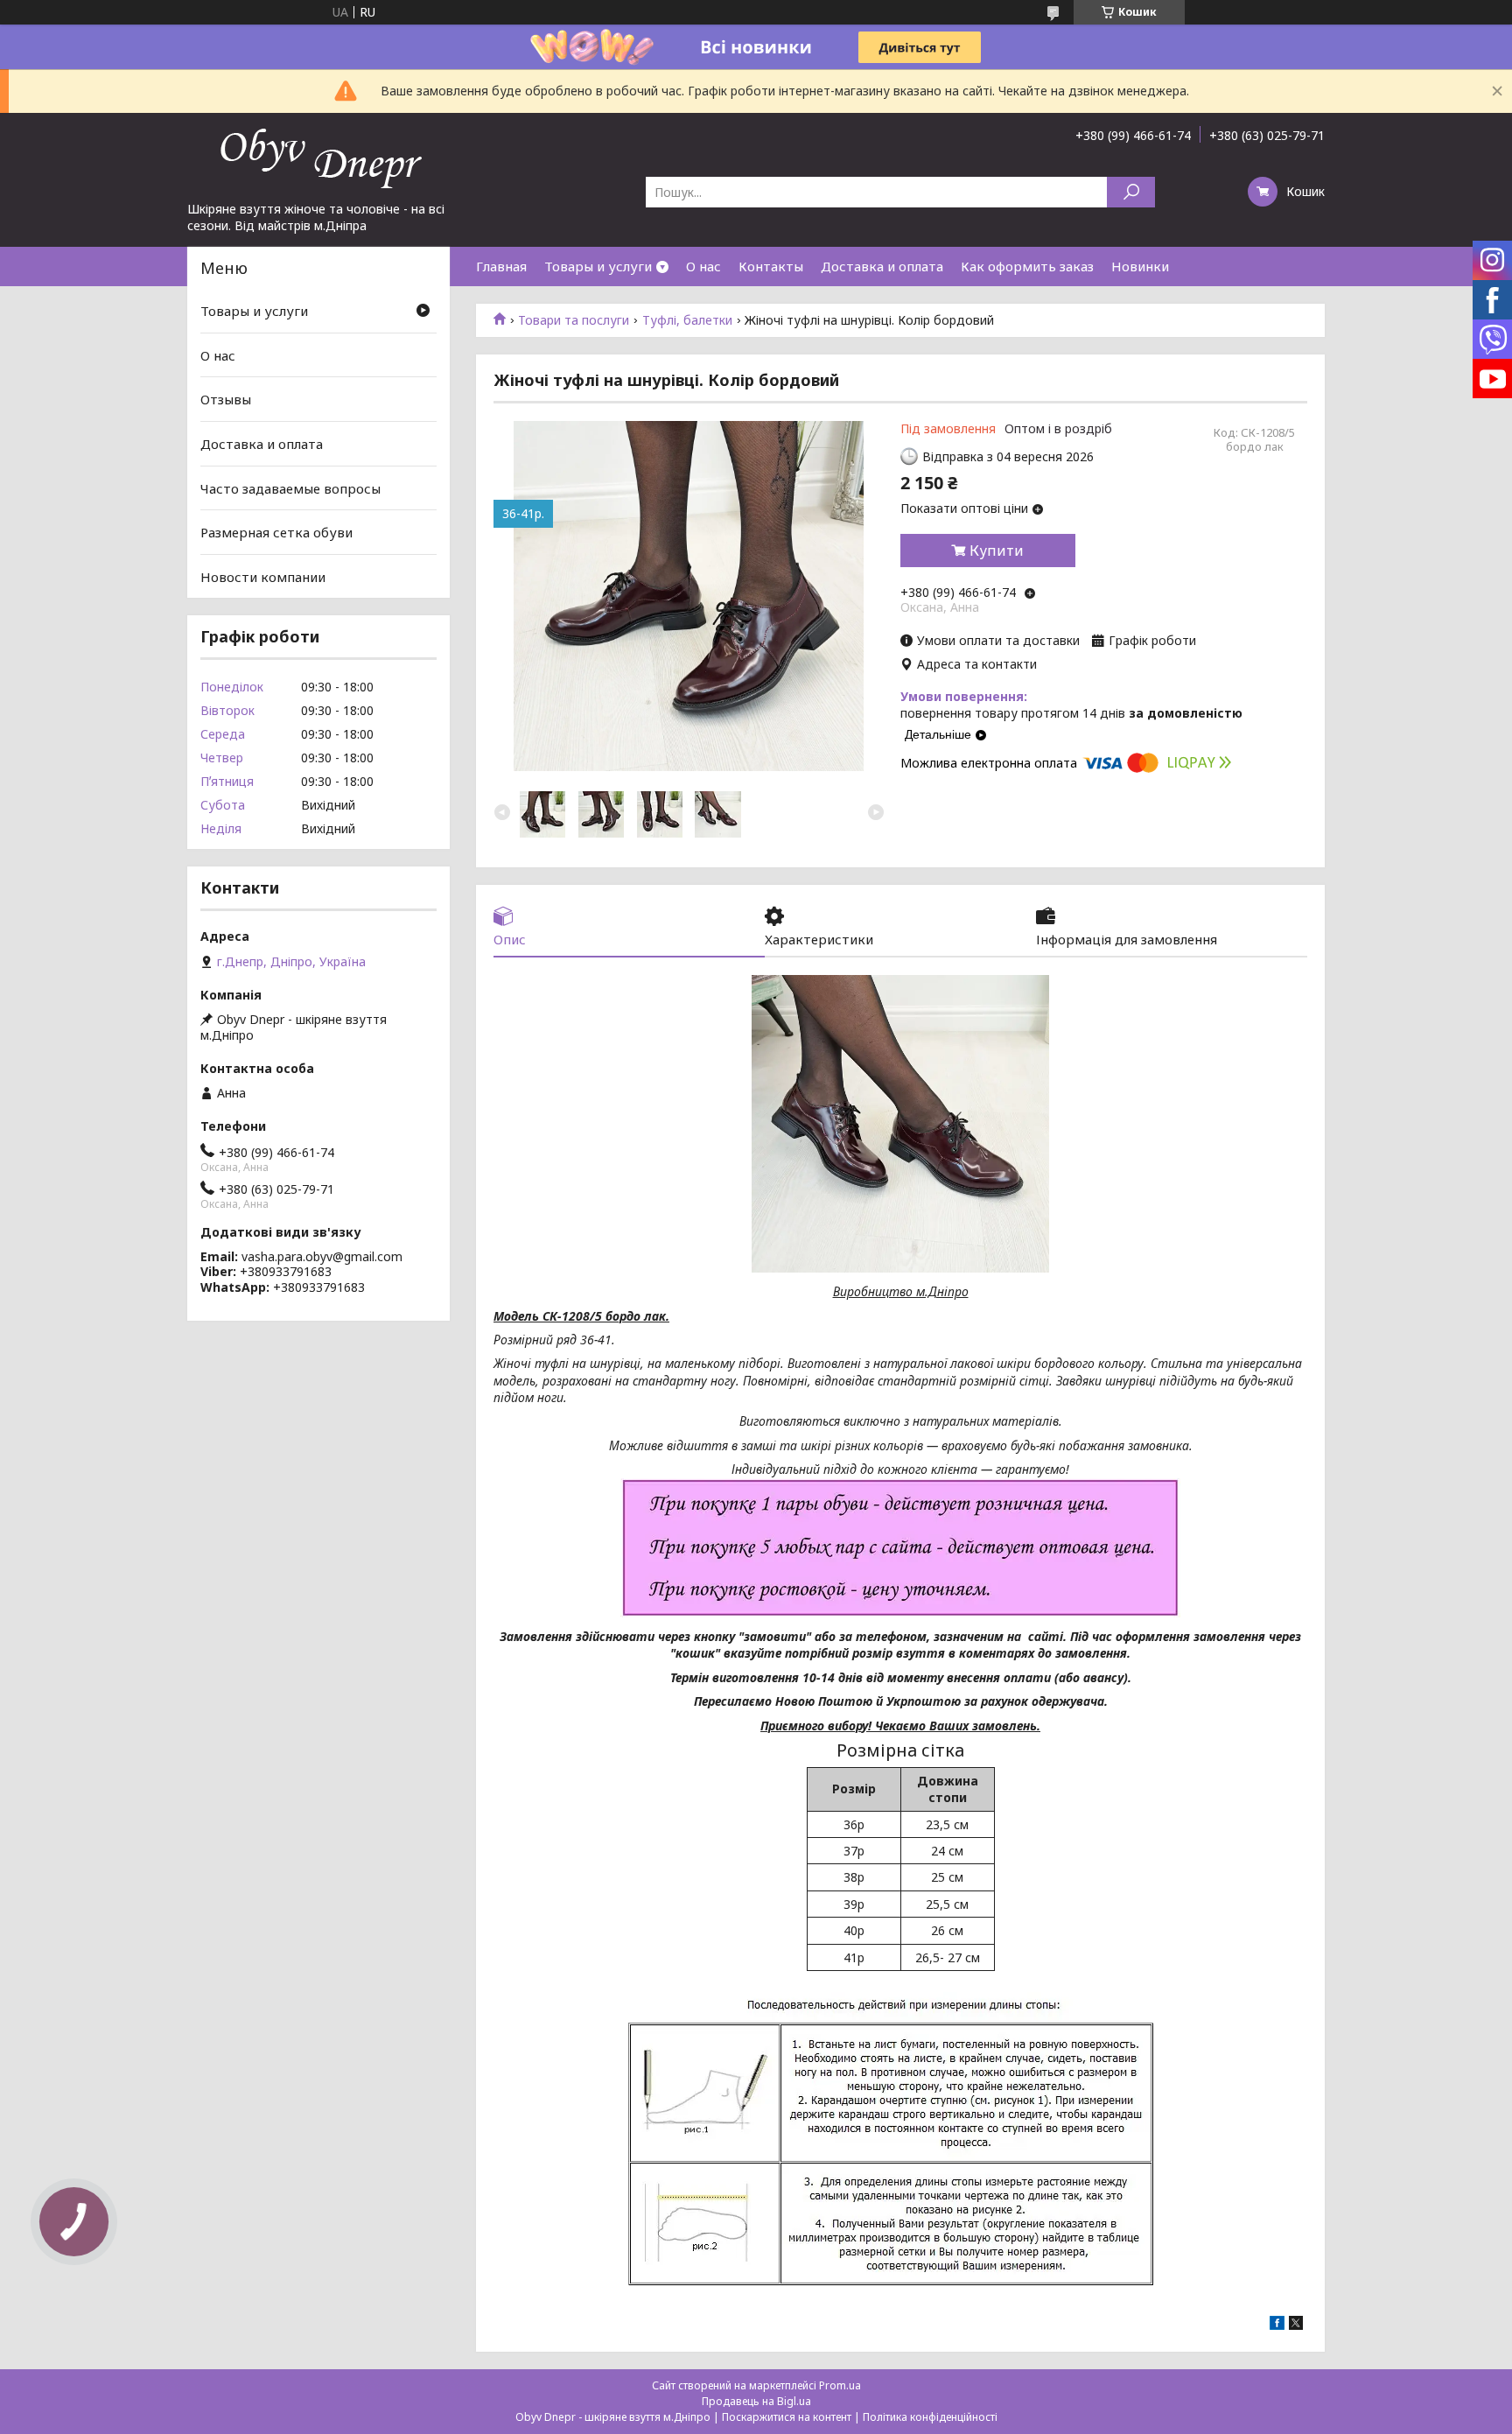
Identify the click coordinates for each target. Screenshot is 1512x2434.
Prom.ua (840, 2385)
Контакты (771, 266)
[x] (1296, 2325)
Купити (997, 551)
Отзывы (226, 399)
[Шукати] (1131, 192)
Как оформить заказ (1027, 266)
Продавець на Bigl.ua (756, 2401)
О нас (703, 266)
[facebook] (1277, 2325)
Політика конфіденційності (930, 2417)
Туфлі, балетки (687, 320)
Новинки (1140, 266)
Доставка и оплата (882, 266)
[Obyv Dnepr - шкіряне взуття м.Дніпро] (318, 157)
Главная (501, 266)
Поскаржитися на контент (787, 2417)
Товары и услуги (598, 266)
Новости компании (263, 577)
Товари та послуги (574, 320)
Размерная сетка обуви (276, 532)
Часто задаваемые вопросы (290, 488)
